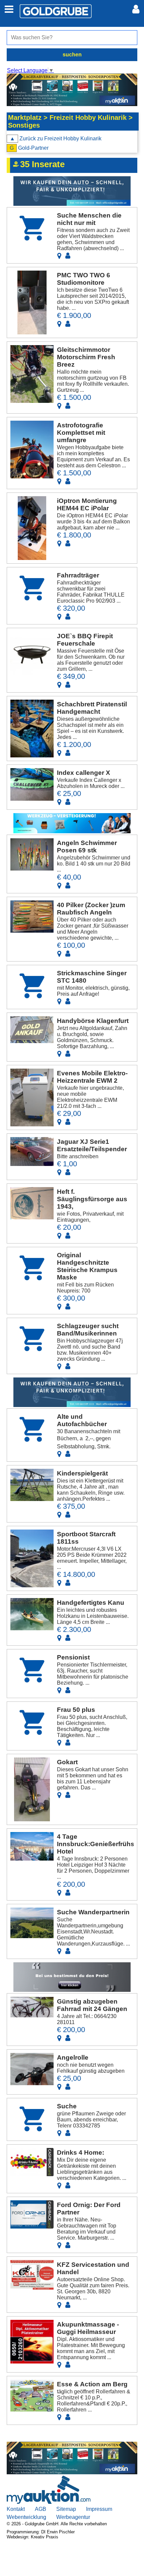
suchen (72, 55)
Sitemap (66, 2509)
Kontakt (16, 2509)
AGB (41, 2509)
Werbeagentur (73, 2517)
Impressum (99, 2509)
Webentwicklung (26, 2517)
